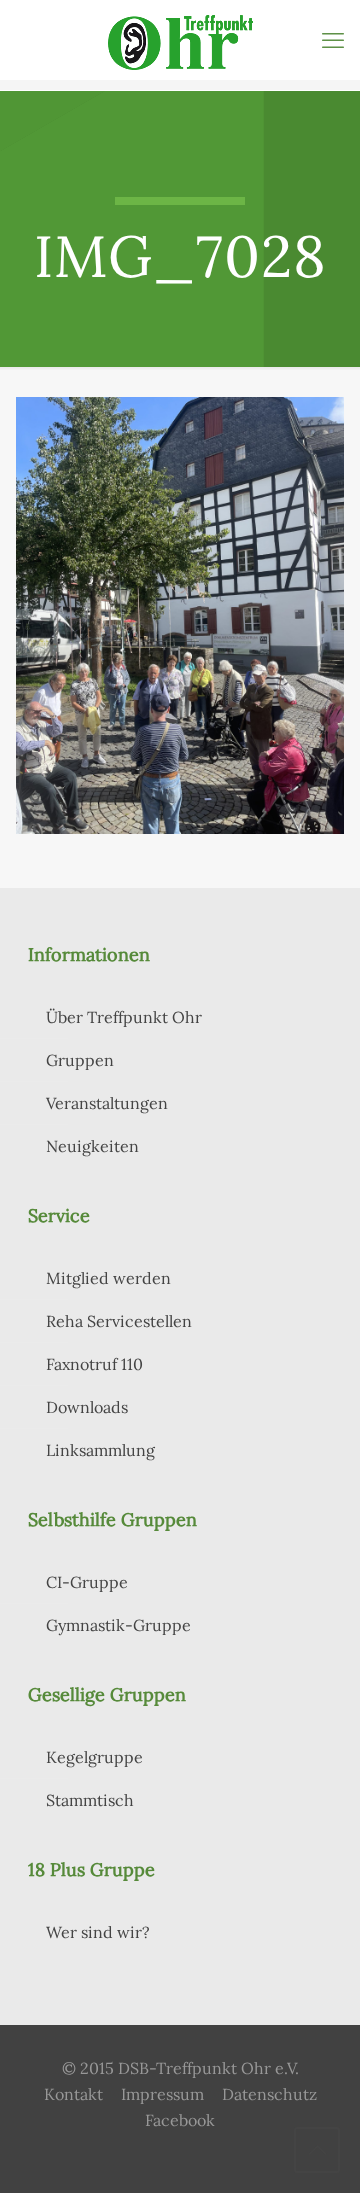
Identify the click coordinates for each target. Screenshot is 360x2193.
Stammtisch (90, 1800)
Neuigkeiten (92, 1146)
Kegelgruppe (94, 1757)
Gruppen (80, 1060)
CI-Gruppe (87, 1582)
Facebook (180, 2120)
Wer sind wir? (98, 1932)
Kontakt (73, 2094)
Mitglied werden (108, 1278)
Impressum (162, 2094)
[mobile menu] (333, 40)
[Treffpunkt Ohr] (180, 40)
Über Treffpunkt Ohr (124, 1017)
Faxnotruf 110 (94, 1364)
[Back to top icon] (317, 2150)
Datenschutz (269, 2094)
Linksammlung (100, 1450)
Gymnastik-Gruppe (118, 1625)
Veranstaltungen (107, 1103)
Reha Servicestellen (119, 1321)
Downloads (87, 1407)
